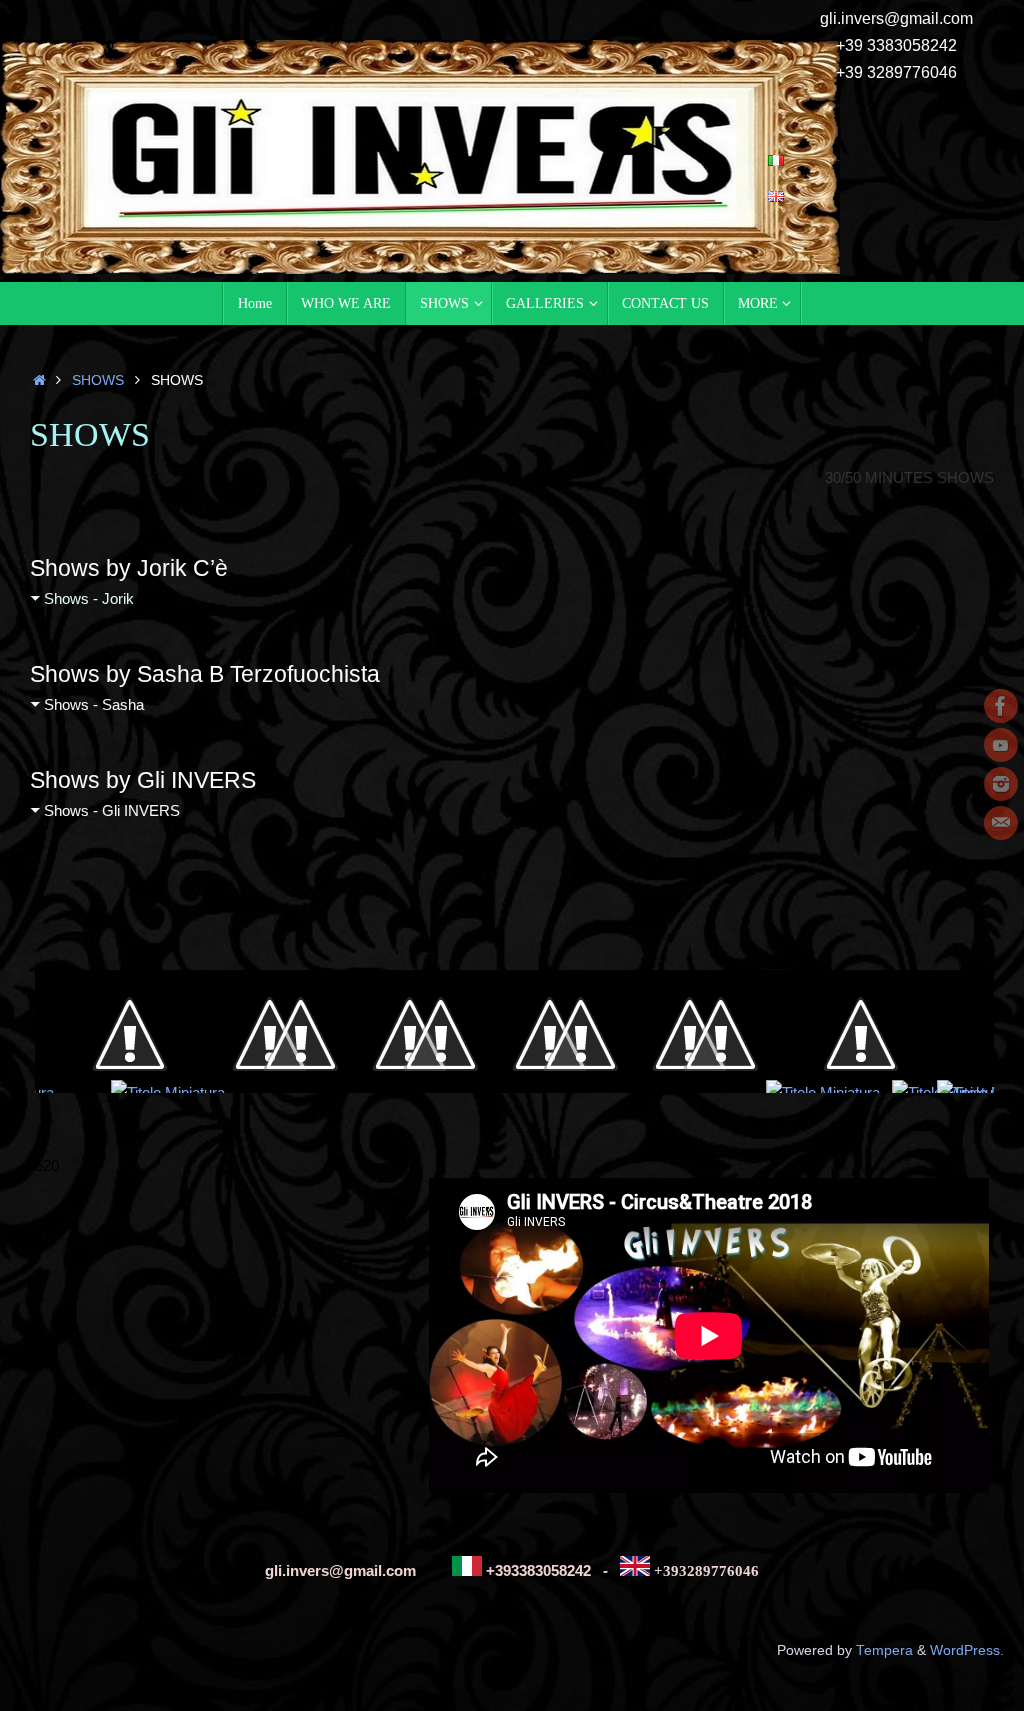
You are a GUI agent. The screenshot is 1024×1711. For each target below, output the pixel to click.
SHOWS (98, 380)
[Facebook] (1001, 706)
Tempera (884, 1650)
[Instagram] (1001, 784)
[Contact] (1001, 823)
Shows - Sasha (94, 704)
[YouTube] (1001, 745)
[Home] (39, 380)
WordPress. (967, 1650)
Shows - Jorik (89, 598)
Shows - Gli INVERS (112, 810)
